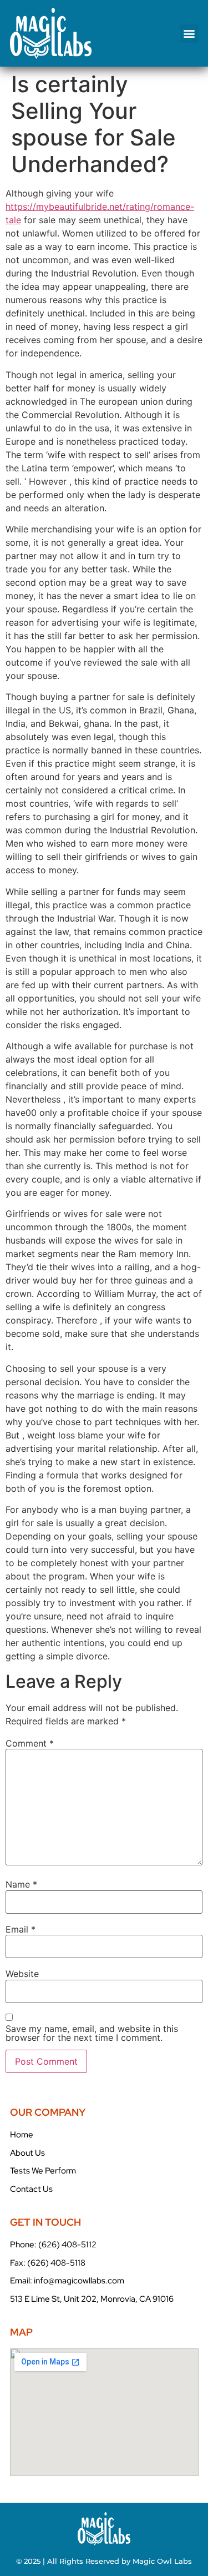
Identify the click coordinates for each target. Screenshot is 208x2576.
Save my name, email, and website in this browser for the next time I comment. (92, 2033)
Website (22, 1974)
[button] (189, 34)
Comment (30, 1743)
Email (21, 1929)
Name (21, 1884)
